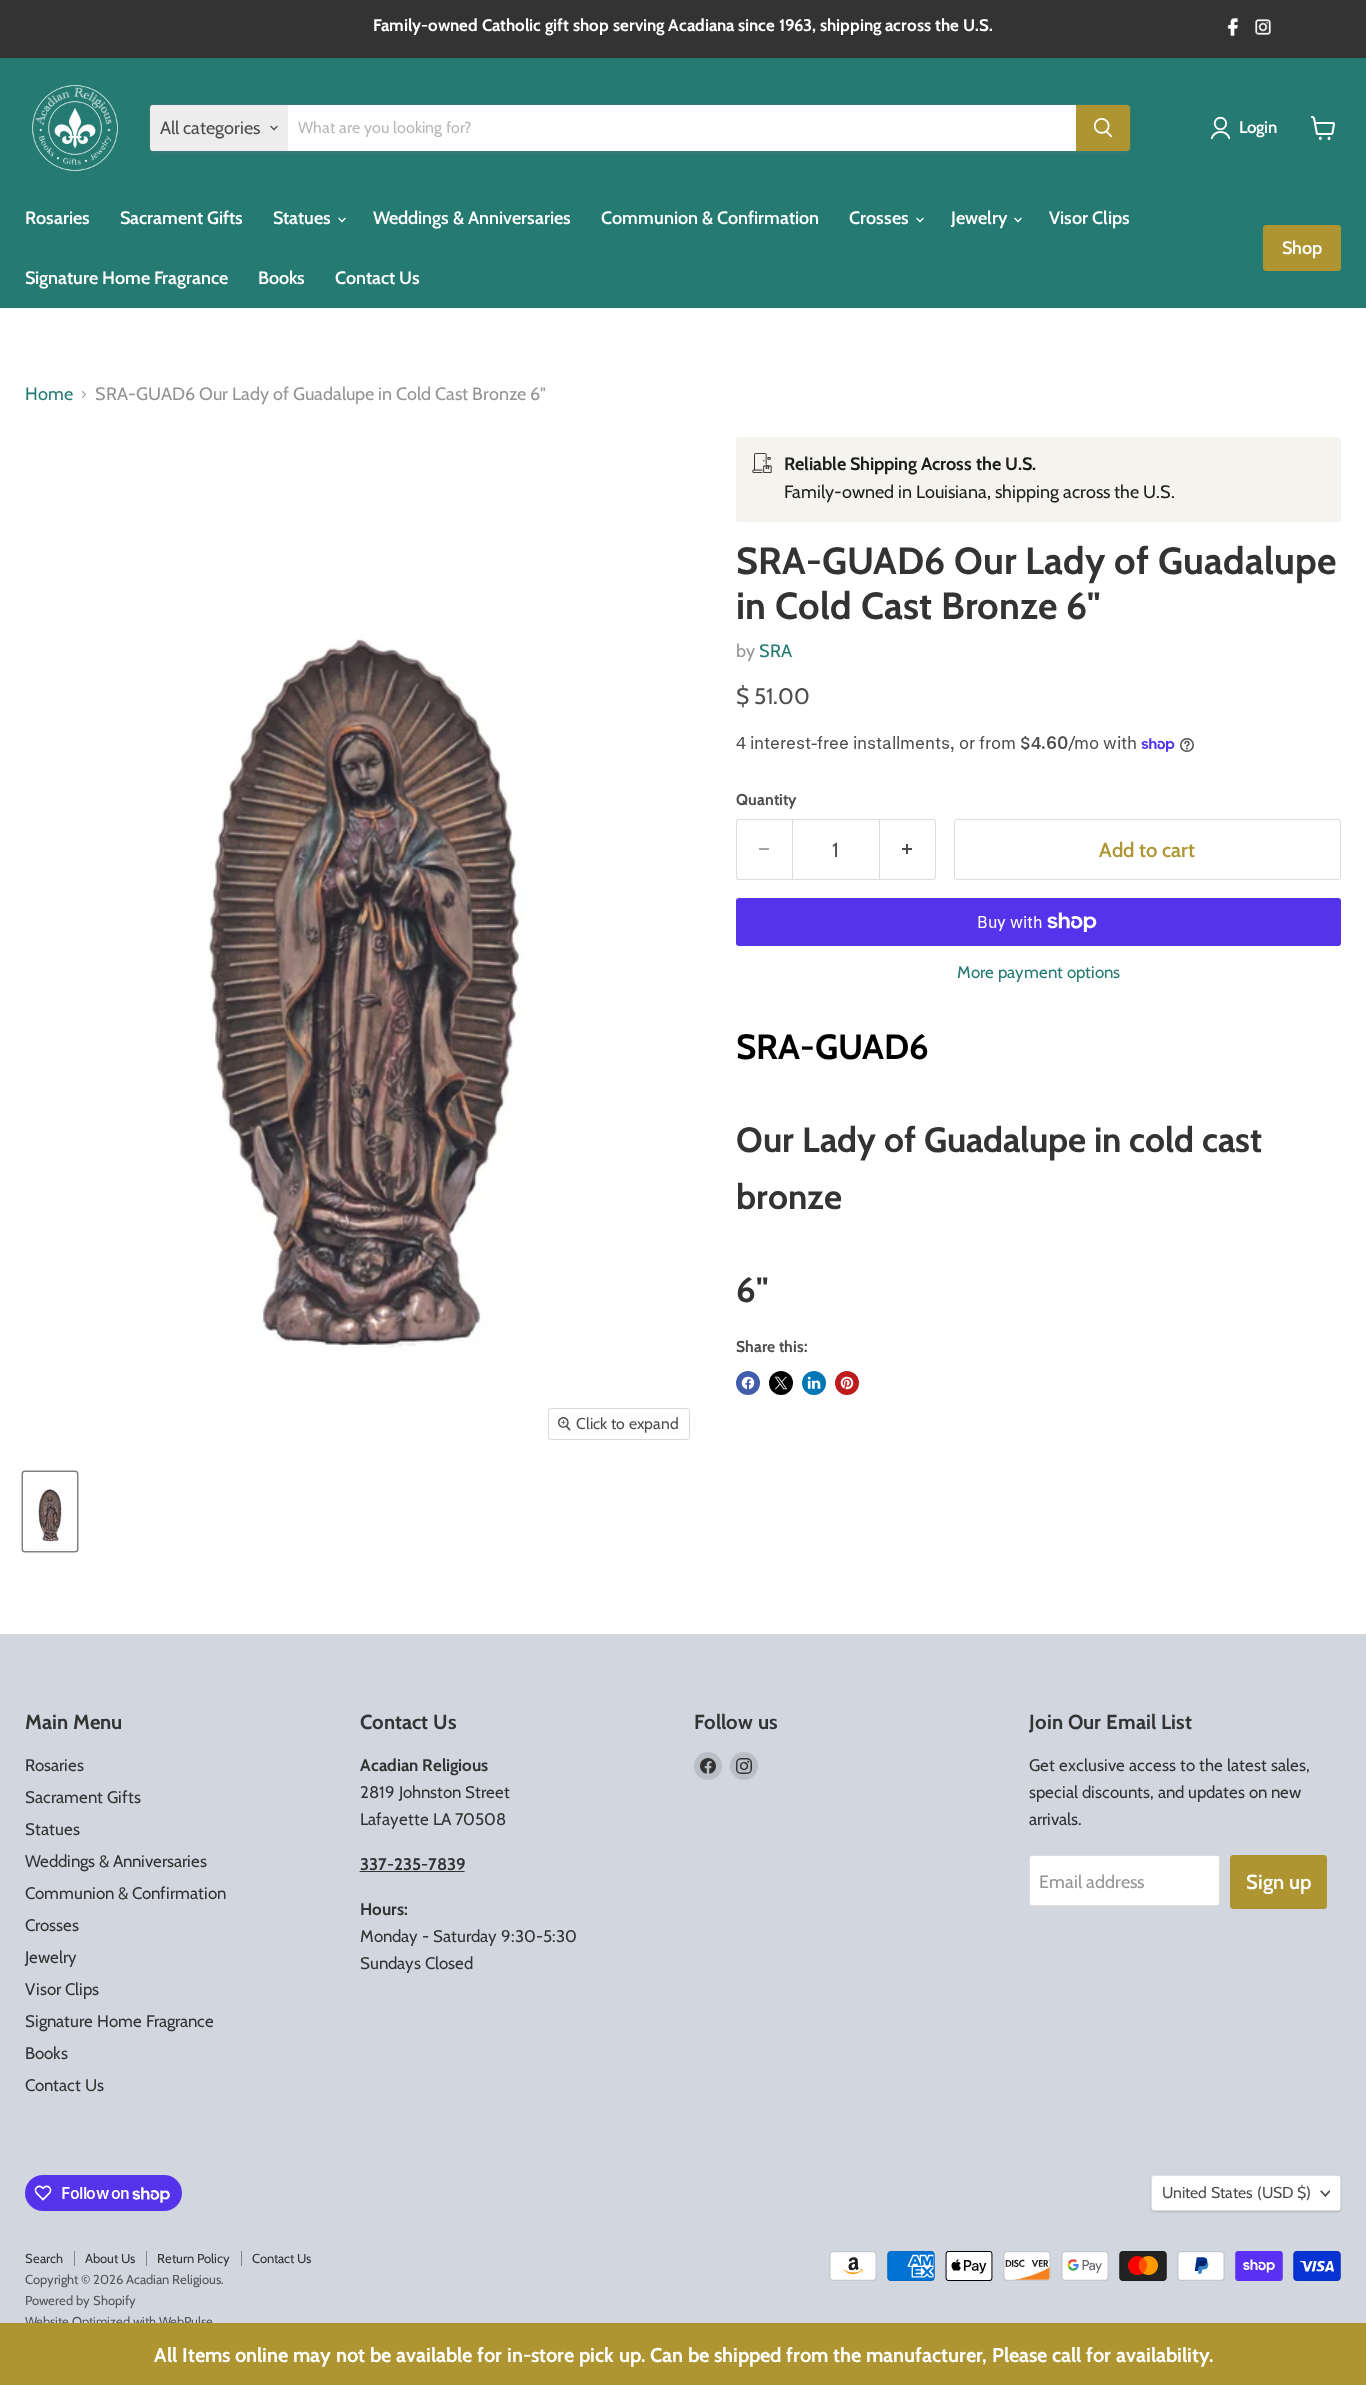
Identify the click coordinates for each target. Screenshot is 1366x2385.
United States (1236, 2192)
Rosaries (57, 218)
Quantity (766, 800)
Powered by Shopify (80, 2300)
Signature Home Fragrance (126, 278)
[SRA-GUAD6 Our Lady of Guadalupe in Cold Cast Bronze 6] (50, 1511)
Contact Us (377, 278)
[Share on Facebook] (748, 1383)
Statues (304, 218)
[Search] (1103, 128)
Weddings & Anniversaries (472, 218)
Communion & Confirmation (710, 218)
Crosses (881, 218)
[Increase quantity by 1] (908, 849)
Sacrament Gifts (181, 218)
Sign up (1278, 1881)
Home (49, 394)
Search (44, 2258)
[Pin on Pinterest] (847, 1383)
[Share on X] (781, 1383)
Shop (1302, 248)
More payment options (1038, 972)
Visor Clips (1089, 218)
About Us (110, 2258)
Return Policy (193, 2258)
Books (281, 278)
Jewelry (981, 218)
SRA (775, 651)
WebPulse (186, 2321)
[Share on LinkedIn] (814, 1383)
